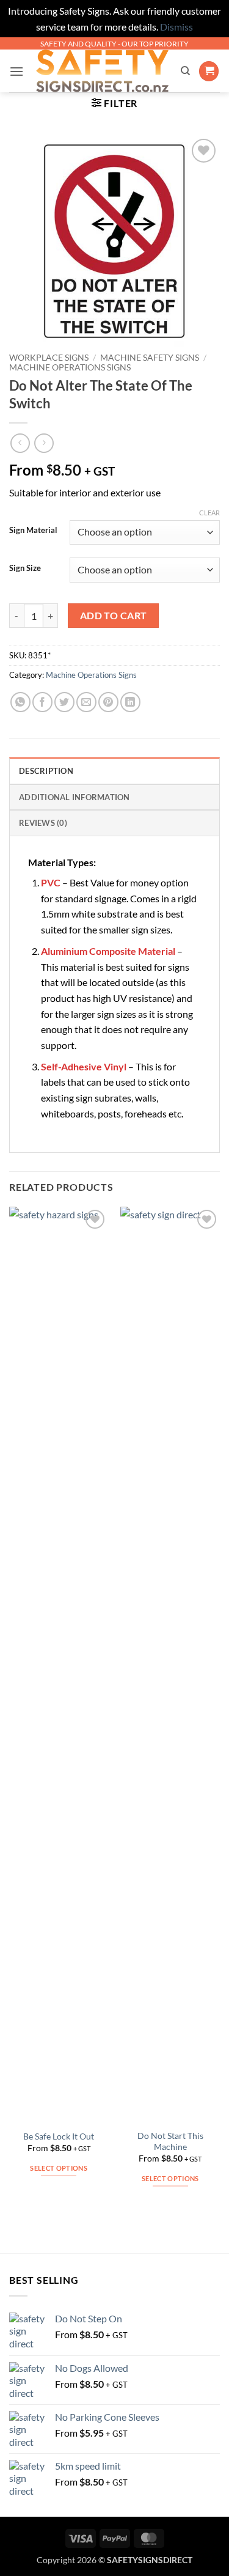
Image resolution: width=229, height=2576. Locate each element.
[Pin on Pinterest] (108, 702)
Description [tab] (46, 771)
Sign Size (25, 569)
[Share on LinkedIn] (130, 702)
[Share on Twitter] (64, 702)
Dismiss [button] (176, 27)
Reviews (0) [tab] (43, 823)
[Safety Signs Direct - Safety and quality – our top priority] (102, 71)
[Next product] (20, 443)
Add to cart (114, 616)
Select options (59, 2168)
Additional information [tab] (75, 797)
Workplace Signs (49, 358)
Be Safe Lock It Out (59, 2136)
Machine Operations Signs (70, 367)
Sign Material (33, 531)
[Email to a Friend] (86, 702)
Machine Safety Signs (150, 358)
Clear (209, 513)
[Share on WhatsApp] (20, 702)
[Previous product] (44, 443)
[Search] (185, 71)
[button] (16, 71)
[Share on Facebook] (42, 702)
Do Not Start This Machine (170, 2141)
